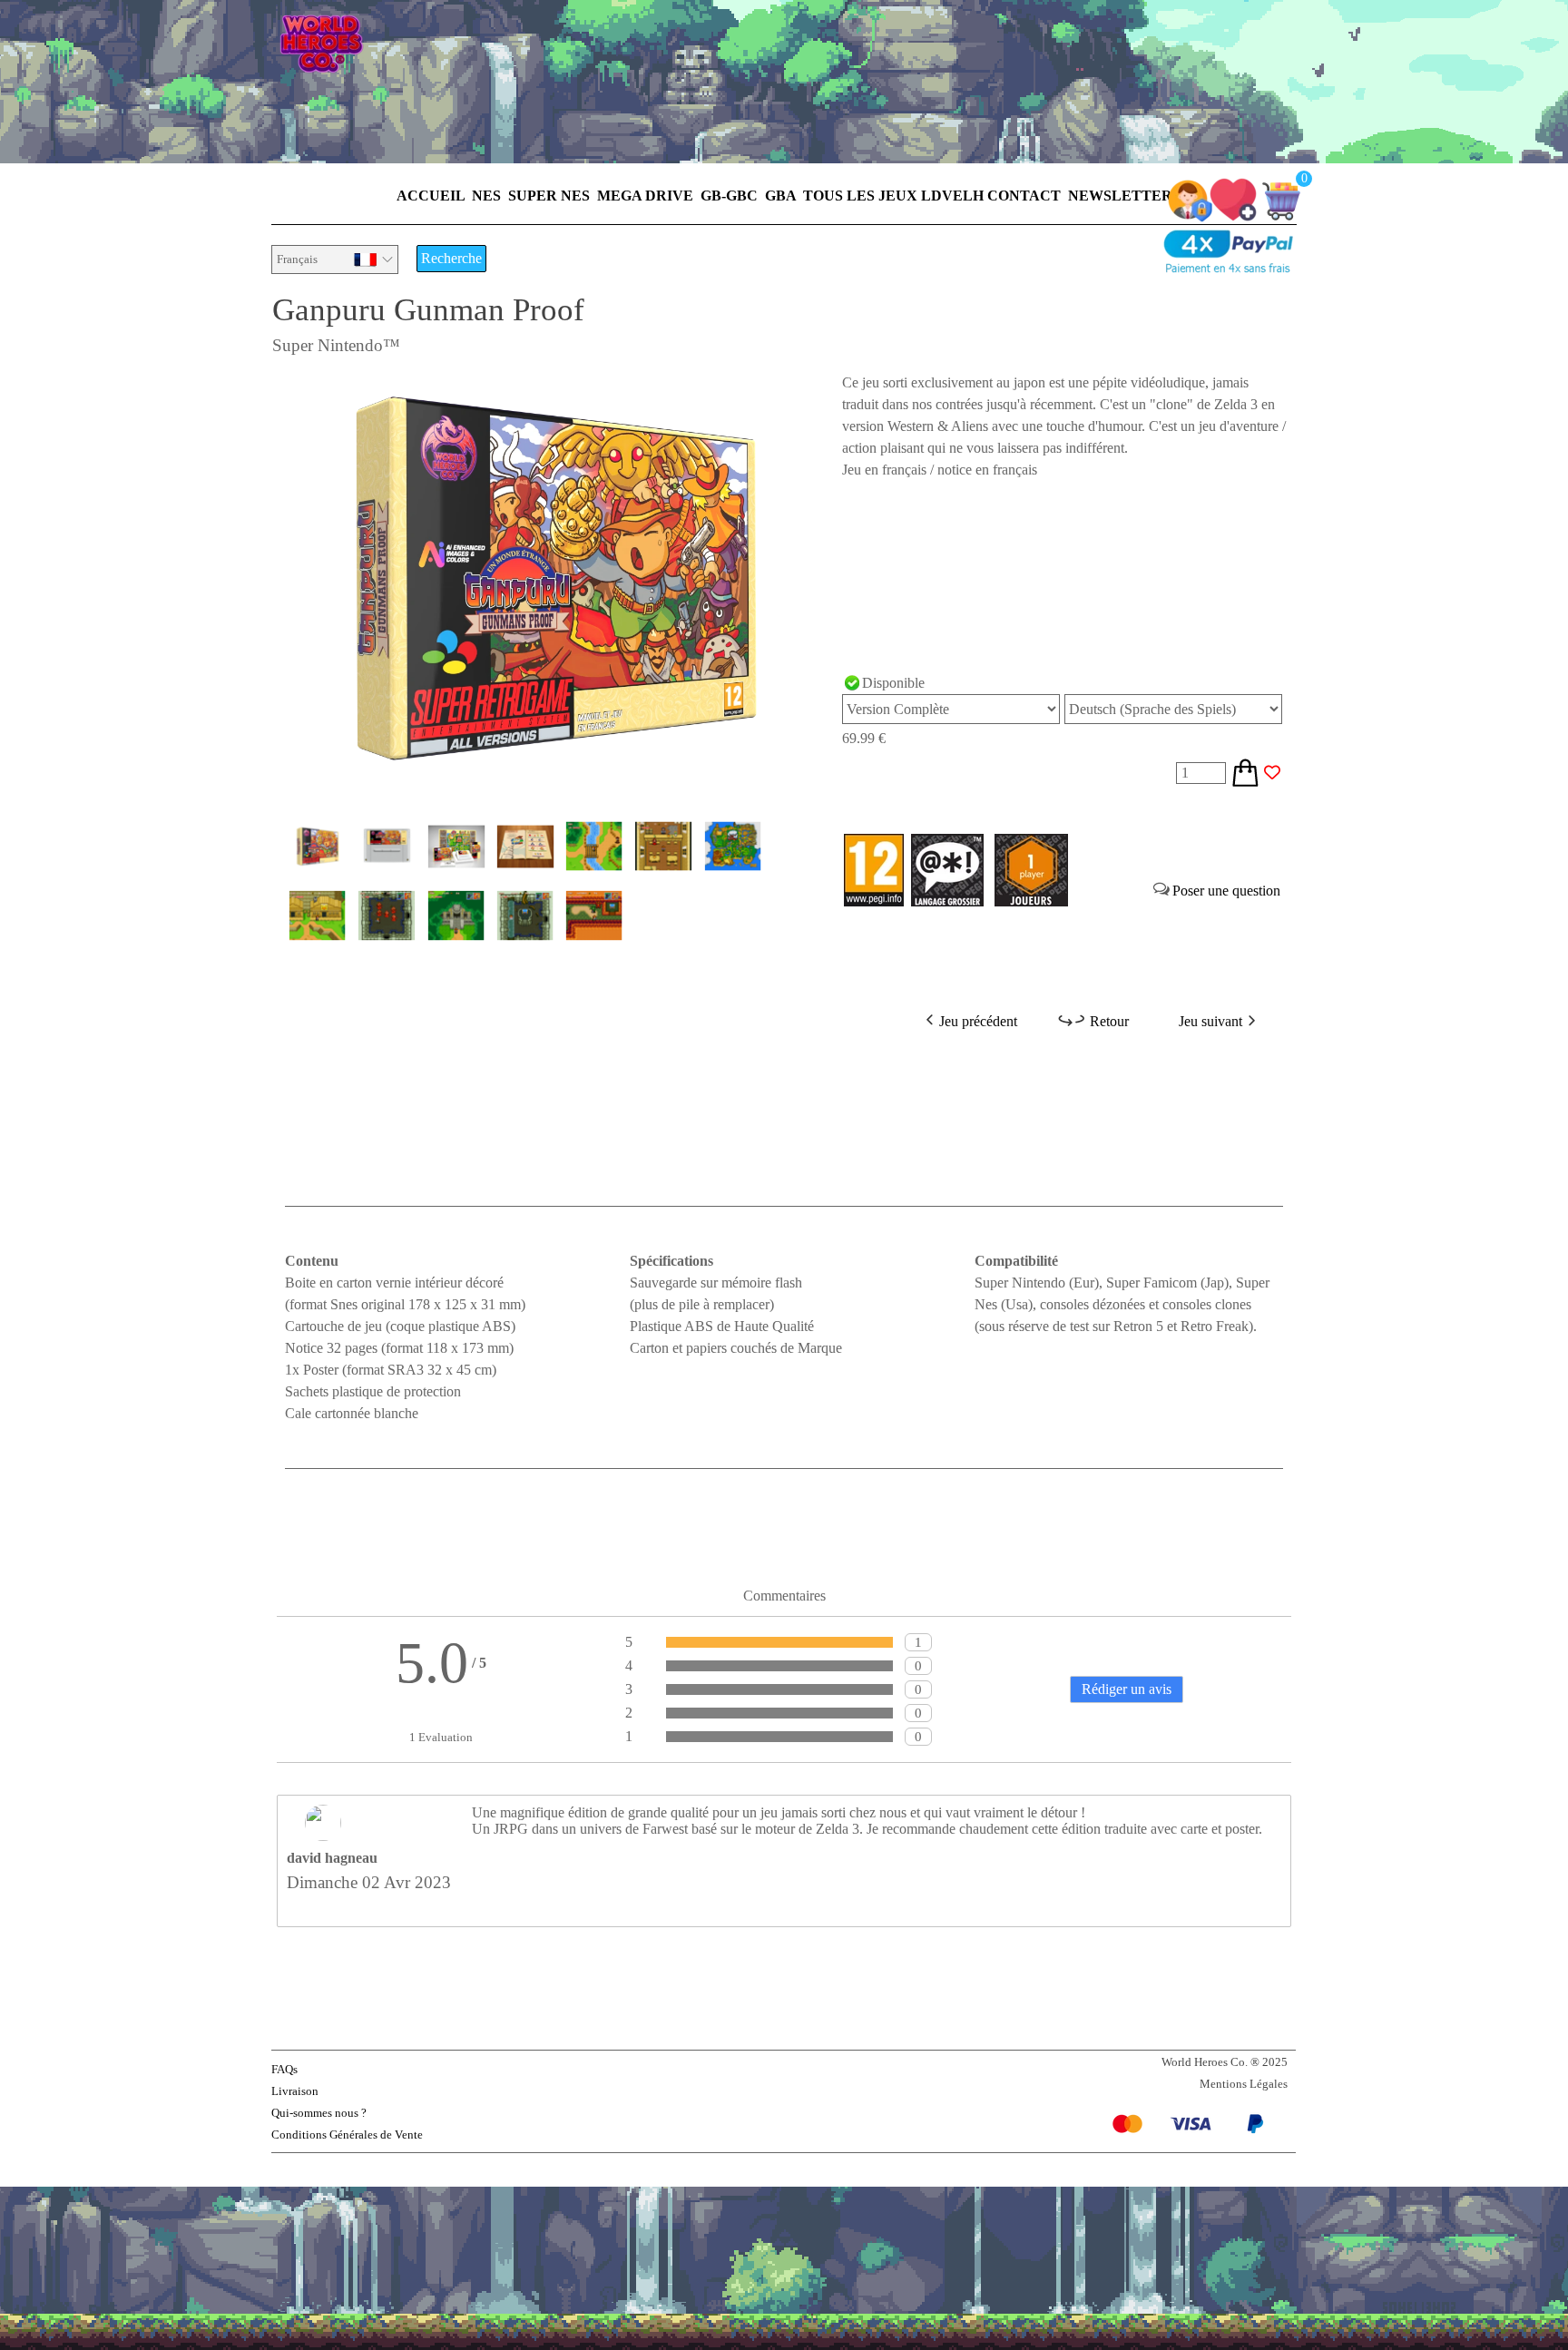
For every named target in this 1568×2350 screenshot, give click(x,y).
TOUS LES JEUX (860, 196)
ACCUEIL (431, 196)
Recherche (451, 258)
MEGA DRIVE (645, 196)
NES (486, 196)
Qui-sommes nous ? (319, 2113)
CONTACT (1024, 196)
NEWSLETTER (1120, 196)
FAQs (284, 2069)
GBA (780, 196)
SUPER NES (549, 196)
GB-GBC (729, 196)
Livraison (295, 2091)
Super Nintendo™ (336, 345)
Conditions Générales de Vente (347, 2135)
